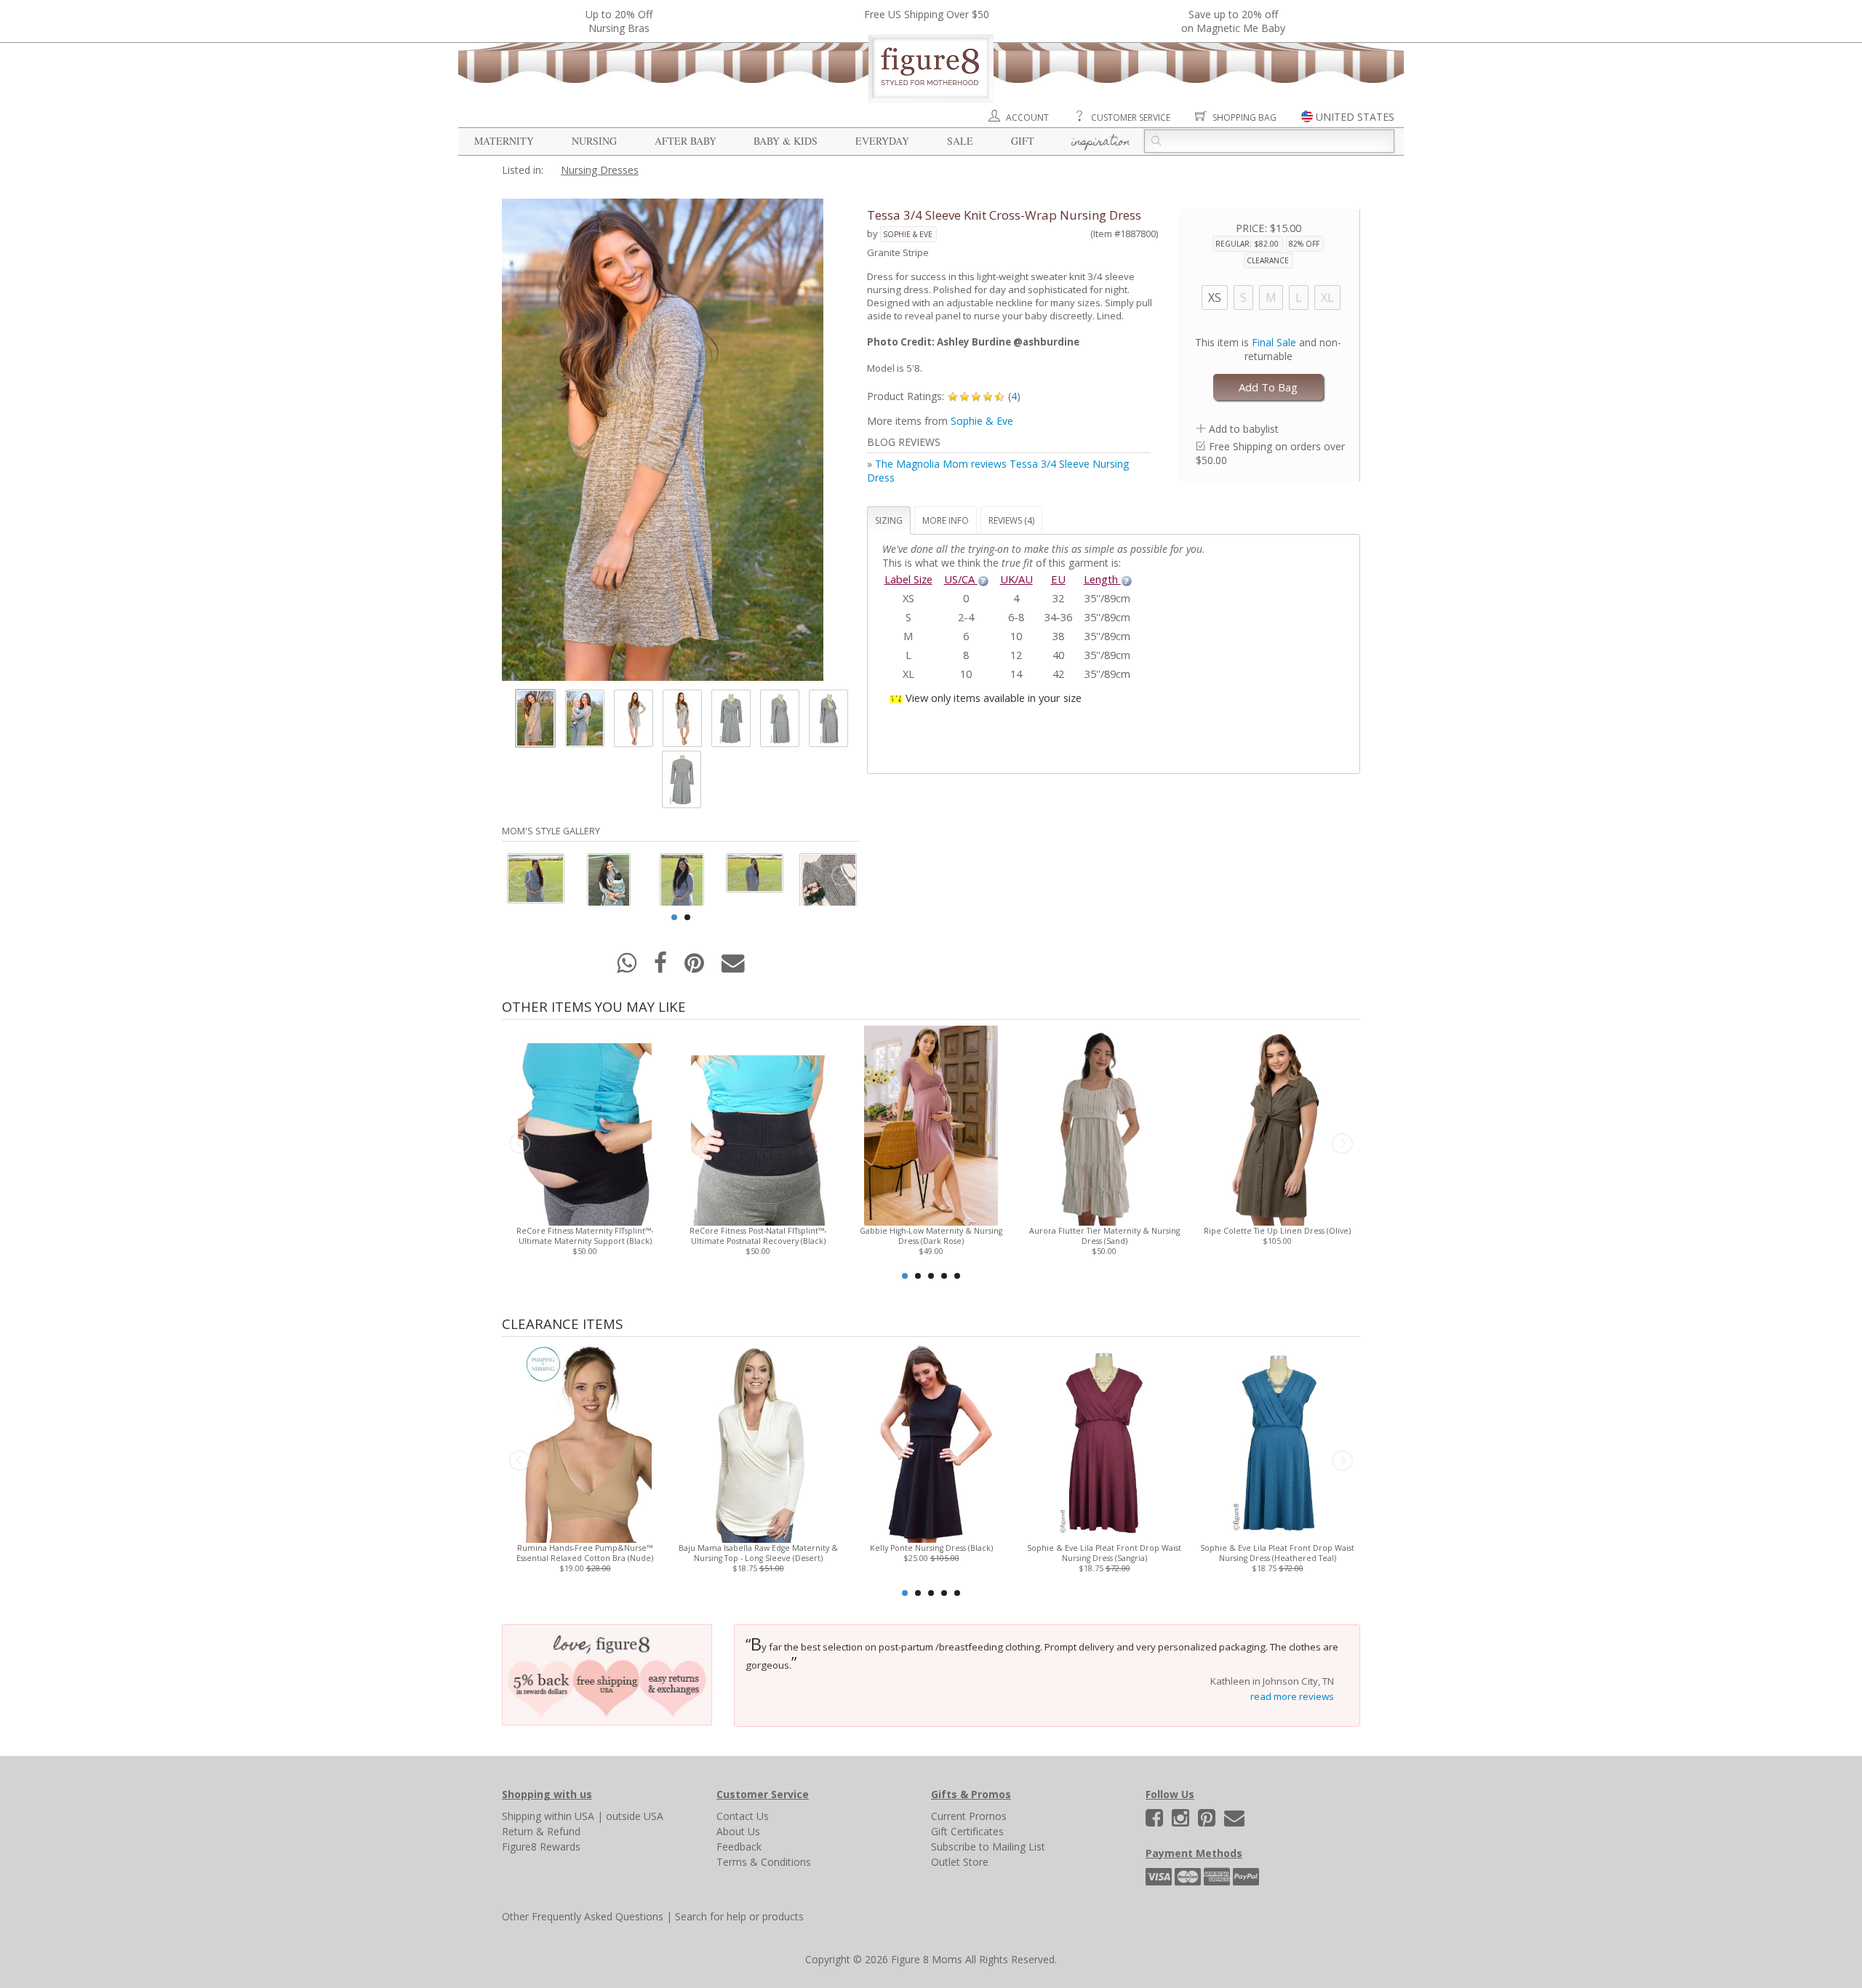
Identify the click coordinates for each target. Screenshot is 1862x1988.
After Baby (686, 141)
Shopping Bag (1244, 117)
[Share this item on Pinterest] (696, 967)
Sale (960, 141)
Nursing (594, 141)
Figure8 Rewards (541, 1847)
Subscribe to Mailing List (988, 1847)
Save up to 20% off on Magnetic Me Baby (1233, 21)
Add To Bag (1268, 387)
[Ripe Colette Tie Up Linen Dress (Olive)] (1277, 1124)
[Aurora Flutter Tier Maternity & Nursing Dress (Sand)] (1104, 1124)
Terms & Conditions (764, 1862)
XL (1327, 298)
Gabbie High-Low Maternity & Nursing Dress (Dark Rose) (931, 1236)
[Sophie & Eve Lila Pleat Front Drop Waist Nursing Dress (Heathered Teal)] (1277, 1441)
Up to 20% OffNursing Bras (619, 21)
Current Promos (969, 1816)
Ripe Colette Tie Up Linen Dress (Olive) (1277, 1231)
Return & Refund (541, 1831)
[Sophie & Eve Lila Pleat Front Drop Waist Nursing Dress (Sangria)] (1104, 1441)
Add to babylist (1244, 429)
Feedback (739, 1847)
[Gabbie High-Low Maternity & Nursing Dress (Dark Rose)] (931, 1124)
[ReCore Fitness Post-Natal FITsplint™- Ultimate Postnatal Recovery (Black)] (758, 1124)
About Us (738, 1831)
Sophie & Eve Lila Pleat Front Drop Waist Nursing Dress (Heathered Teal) (1277, 1553)
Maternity (504, 141)
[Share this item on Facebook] (662, 967)
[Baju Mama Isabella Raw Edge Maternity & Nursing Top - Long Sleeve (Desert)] (758, 1441)
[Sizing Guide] (983, 579)
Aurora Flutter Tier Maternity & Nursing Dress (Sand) (1104, 1236)
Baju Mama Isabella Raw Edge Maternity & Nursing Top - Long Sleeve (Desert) (758, 1553)
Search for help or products (739, 1916)
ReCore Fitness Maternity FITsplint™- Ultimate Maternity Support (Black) (585, 1236)
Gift (1023, 141)
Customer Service (1131, 117)
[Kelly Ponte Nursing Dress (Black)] (931, 1441)
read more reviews (1292, 1696)
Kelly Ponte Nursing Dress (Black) (931, 1548)
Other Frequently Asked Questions (583, 1916)
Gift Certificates (967, 1831)
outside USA (635, 1816)
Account (1027, 117)
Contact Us (743, 1816)
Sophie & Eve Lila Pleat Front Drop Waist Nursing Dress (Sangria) (1104, 1553)
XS (1215, 298)
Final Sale (1274, 342)
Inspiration (1101, 143)
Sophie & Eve (908, 234)
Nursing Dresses (600, 170)
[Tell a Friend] (733, 967)
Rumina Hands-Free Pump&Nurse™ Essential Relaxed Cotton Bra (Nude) (585, 1553)
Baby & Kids (786, 141)
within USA (569, 1816)
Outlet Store (960, 1862)
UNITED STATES (1355, 117)
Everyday (882, 141)
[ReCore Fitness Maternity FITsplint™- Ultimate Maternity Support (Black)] (584, 1124)
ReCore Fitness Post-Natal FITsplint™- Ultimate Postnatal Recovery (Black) (758, 1236)
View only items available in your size (994, 698)
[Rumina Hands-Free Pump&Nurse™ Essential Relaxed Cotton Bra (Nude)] (584, 1441)
